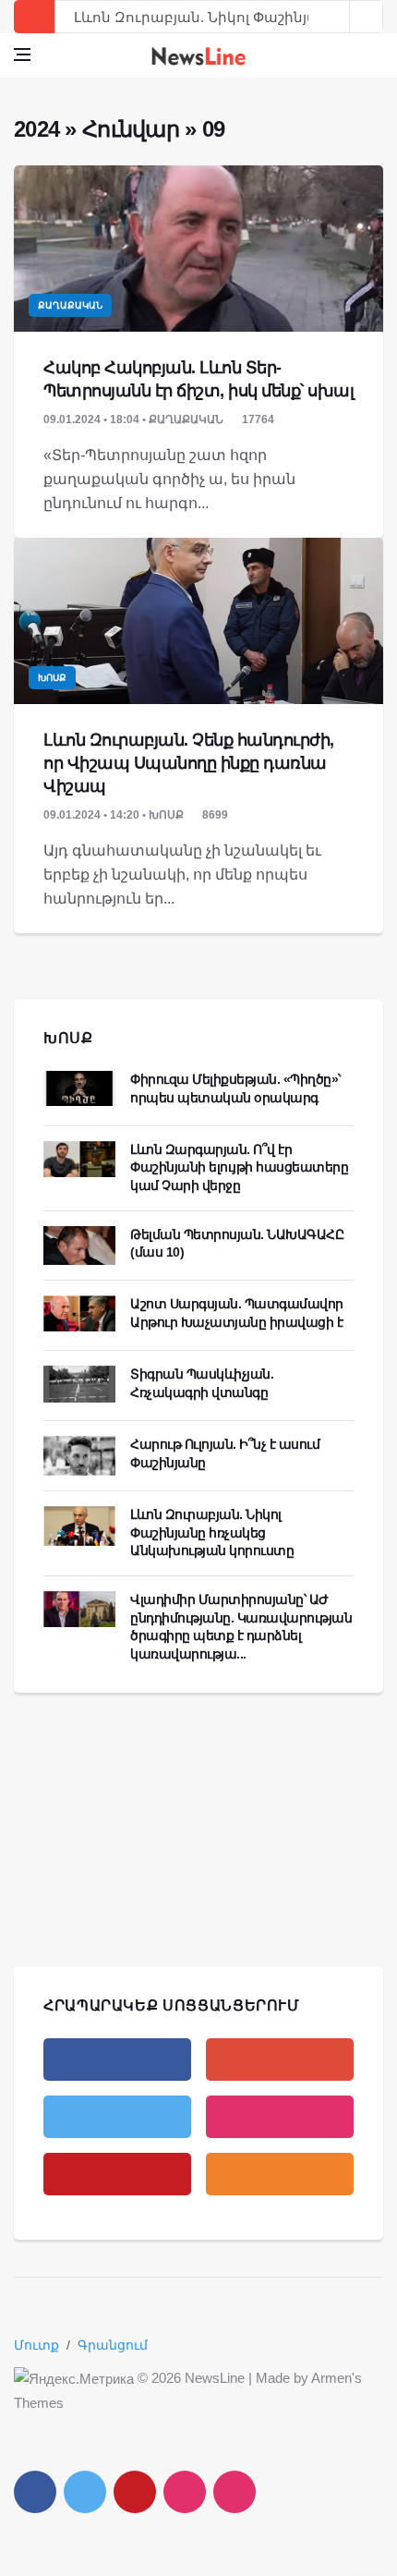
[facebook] (117, 2060)
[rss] (280, 2174)
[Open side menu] (22, 55)
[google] (280, 2060)
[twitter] (117, 2117)
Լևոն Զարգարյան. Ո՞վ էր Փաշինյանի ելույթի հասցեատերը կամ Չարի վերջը (239, 1167)
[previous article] (367, 17)
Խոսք (52, 678)
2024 (36, 129)
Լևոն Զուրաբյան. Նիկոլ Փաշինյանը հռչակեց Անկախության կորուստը (212, 1532)
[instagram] (280, 2117)
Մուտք (36, 2345)
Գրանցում (113, 2345)
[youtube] (117, 2174)
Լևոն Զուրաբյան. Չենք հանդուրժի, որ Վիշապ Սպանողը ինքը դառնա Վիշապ (189, 763)
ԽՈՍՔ (68, 1038)
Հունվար (131, 129)
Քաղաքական (70, 305)
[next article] (333, 17)
